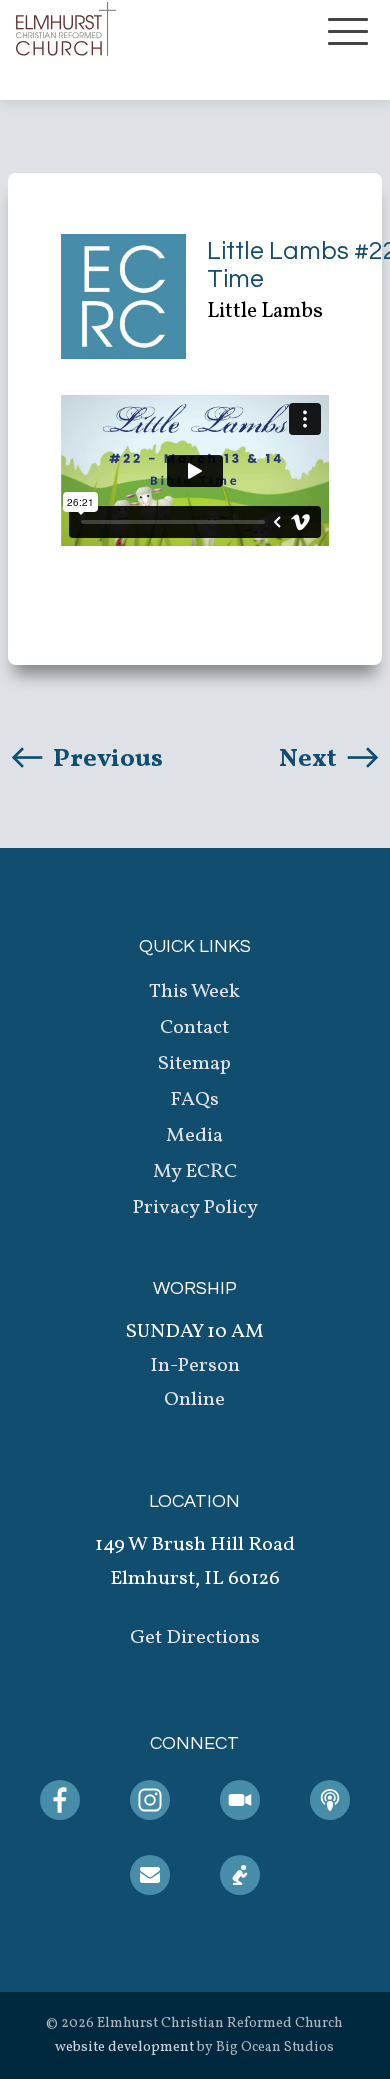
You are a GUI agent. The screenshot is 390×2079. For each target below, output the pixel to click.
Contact (194, 1028)
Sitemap (194, 1064)
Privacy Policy (195, 1208)
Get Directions (195, 1638)
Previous (105, 759)
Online (194, 1400)
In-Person (195, 1366)
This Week (194, 992)
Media (194, 1136)
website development (124, 2047)
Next (310, 759)
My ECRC (195, 1172)
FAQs (194, 1100)
